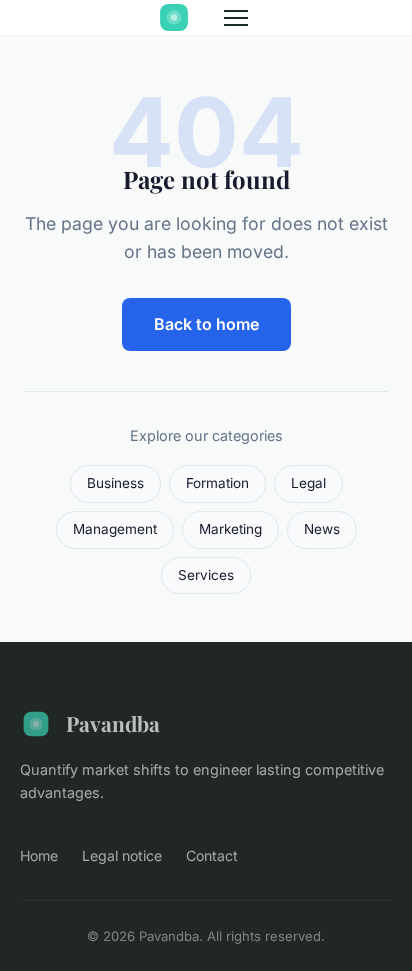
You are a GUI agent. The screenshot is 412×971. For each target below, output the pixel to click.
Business (115, 483)
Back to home (206, 324)
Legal (308, 483)
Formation (217, 483)
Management (115, 529)
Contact (212, 855)
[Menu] (236, 18)
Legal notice (122, 855)
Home (39, 855)
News (322, 529)
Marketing (230, 529)
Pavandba (113, 723)
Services (206, 575)
